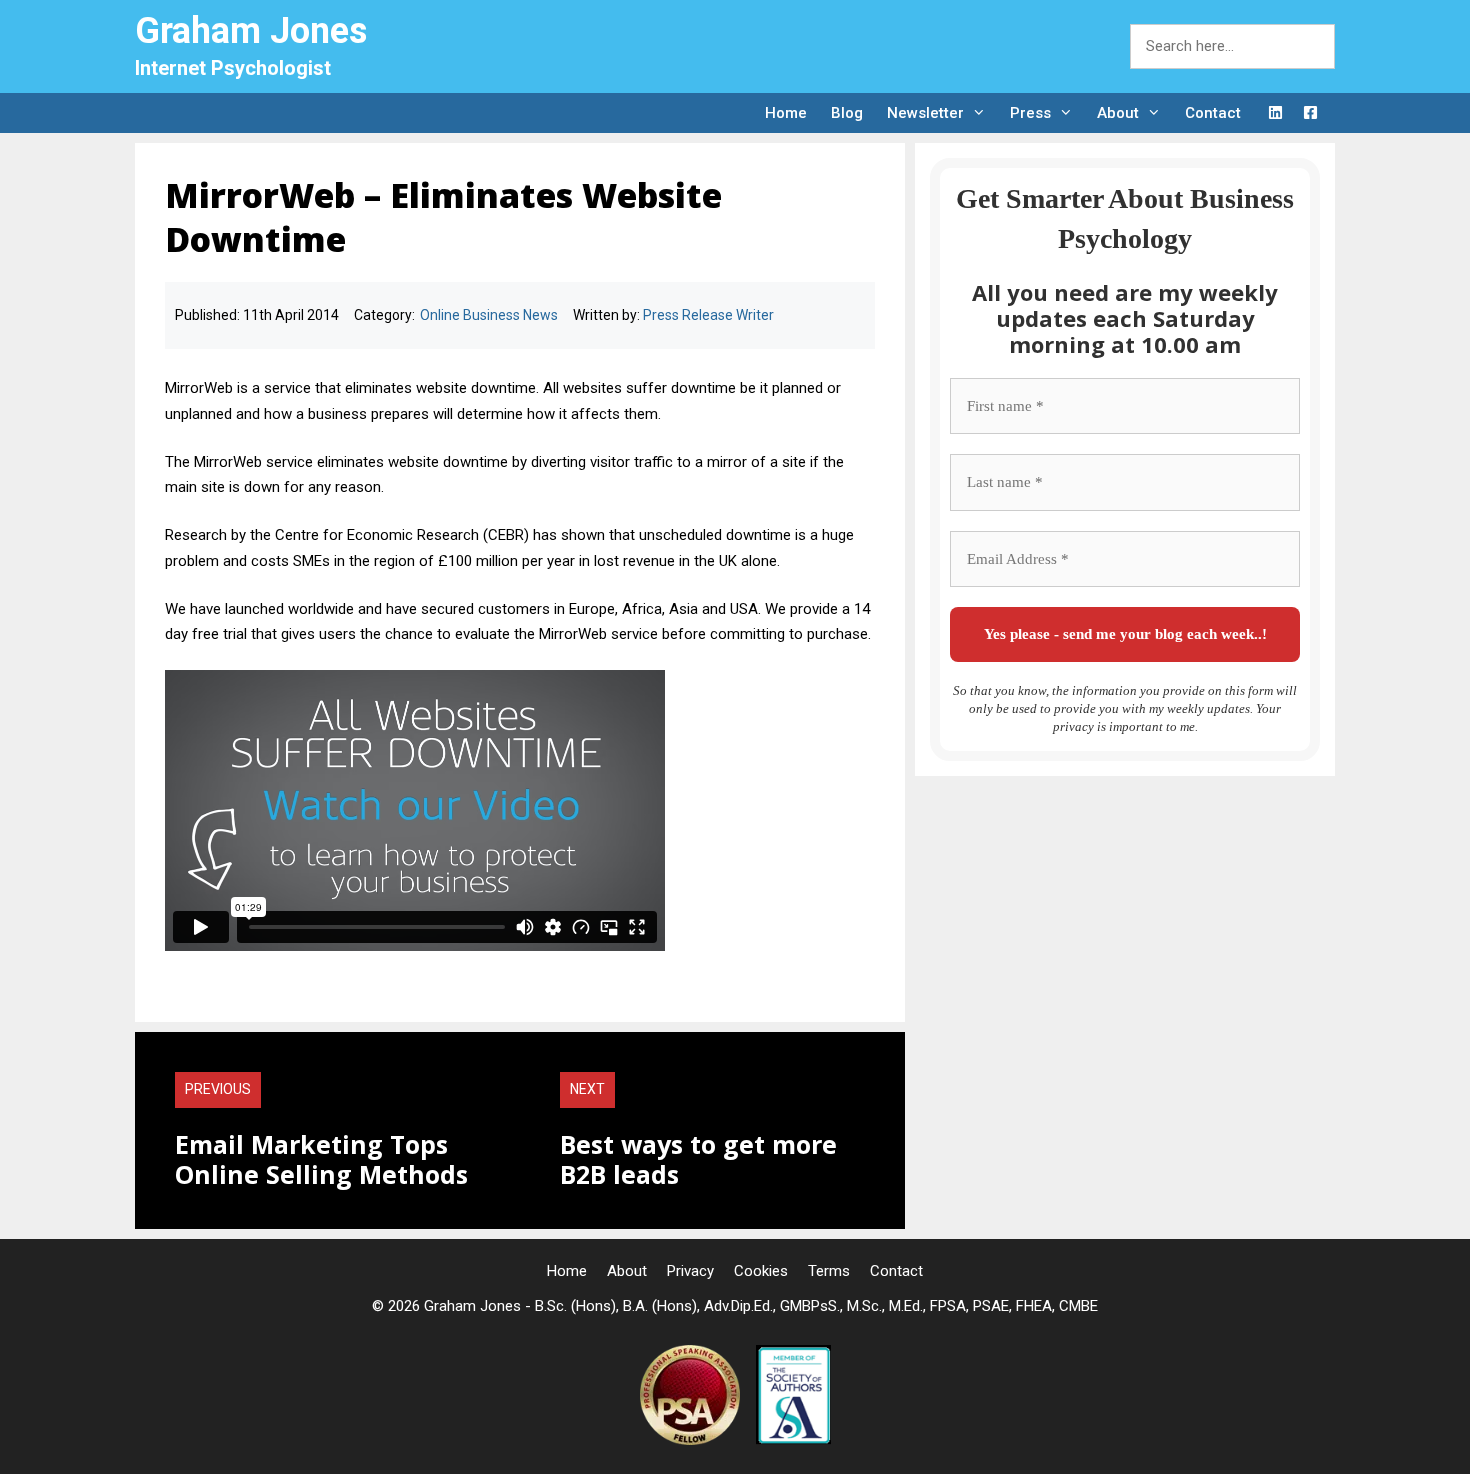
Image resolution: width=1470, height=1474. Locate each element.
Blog (847, 113)
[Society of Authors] (793, 1440)
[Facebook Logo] (1310, 113)
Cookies (761, 1271)
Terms (829, 1271)
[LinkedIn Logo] (1275, 113)
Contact (1213, 113)
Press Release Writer (708, 315)
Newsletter (925, 113)
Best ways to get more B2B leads (698, 1159)
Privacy (690, 1271)
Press (1030, 113)
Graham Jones (251, 31)
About (1118, 113)
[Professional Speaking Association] (692, 1440)
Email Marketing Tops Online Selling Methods (321, 1159)
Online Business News (489, 315)
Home (786, 113)
